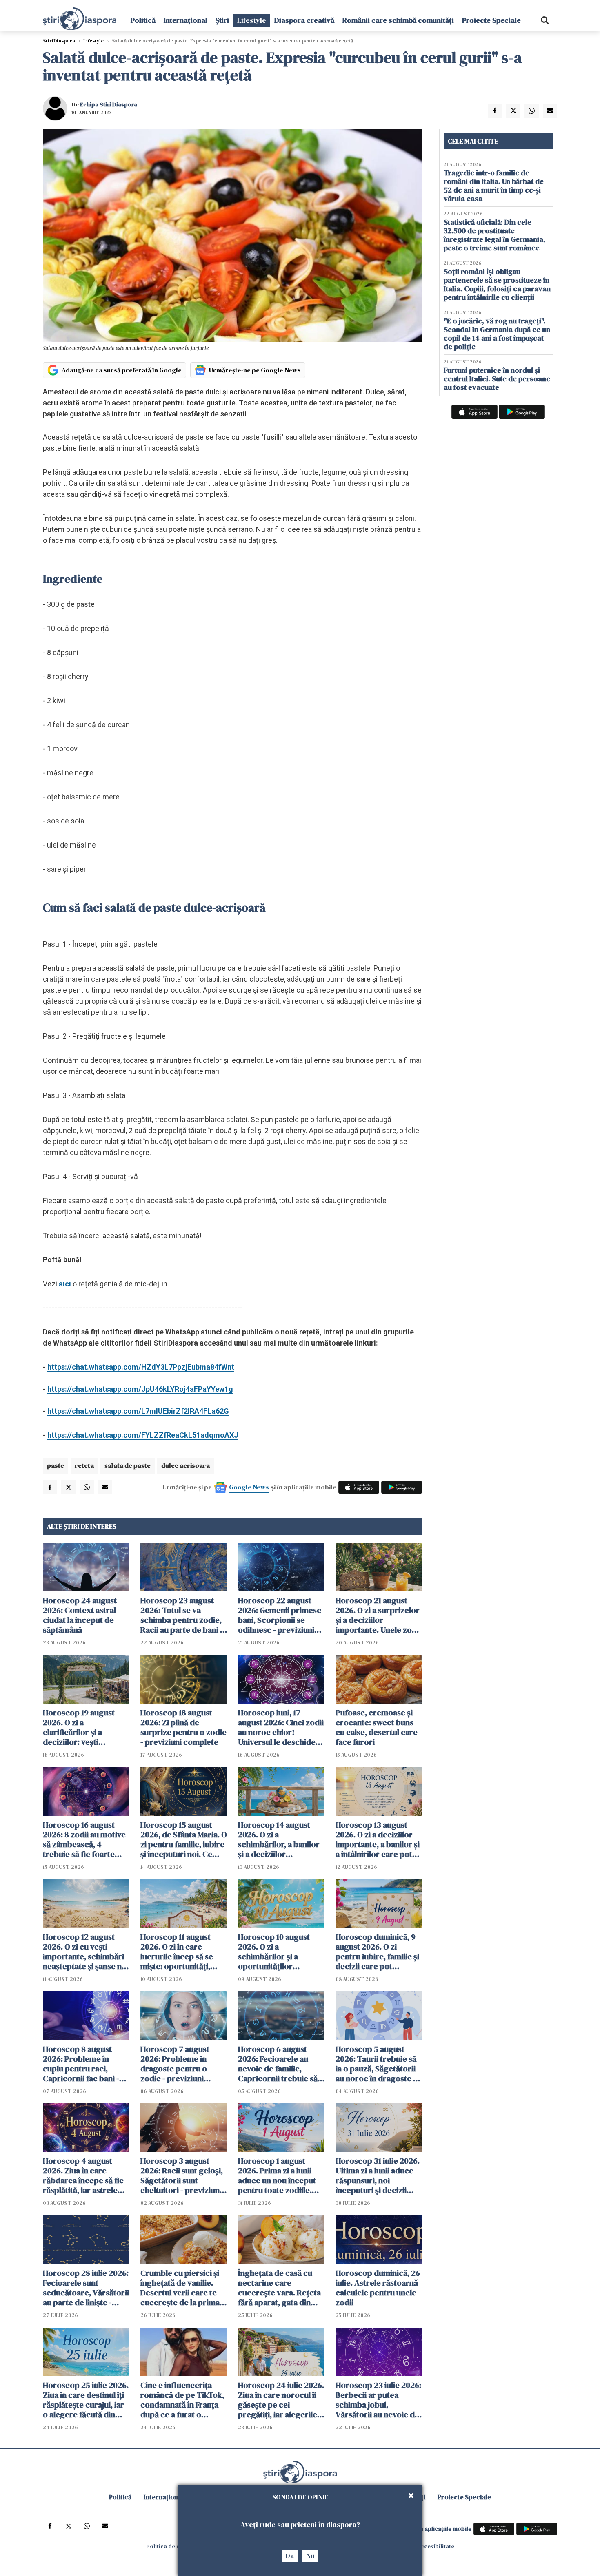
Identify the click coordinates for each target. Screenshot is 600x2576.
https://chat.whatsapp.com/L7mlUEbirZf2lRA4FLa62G (138, 1411)
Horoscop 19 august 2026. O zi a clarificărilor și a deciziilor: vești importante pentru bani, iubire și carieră (81, 1727)
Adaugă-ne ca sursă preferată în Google (122, 370)
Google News (249, 1487)
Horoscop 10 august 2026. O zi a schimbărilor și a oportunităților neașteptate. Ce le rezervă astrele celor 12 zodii (281, 1952)
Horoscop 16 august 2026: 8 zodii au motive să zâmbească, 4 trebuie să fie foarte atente (84, 1839)
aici (65, 1284)
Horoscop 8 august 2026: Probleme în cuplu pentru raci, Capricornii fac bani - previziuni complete (81, 2064)
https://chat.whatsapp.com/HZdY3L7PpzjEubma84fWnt (141, 1367)
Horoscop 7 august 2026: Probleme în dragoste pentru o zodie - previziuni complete (175, 2064)
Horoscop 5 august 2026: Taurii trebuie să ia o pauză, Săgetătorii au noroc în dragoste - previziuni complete (376, 2064)
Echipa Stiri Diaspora (109, 104)
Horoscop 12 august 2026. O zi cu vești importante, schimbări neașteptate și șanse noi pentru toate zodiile (86, 1952)
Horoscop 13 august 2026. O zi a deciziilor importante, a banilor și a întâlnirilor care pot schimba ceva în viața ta (378, 1839)
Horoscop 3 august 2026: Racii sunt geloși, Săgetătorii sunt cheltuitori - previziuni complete (182, 2175)
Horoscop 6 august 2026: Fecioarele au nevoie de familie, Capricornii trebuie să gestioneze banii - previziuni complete (278, 2064)
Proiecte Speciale (491, 20)
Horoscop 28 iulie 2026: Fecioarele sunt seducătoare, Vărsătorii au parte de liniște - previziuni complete (86, 2288)
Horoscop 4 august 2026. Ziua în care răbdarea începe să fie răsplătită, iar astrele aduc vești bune (83, 2175)
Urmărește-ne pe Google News (255, 370)
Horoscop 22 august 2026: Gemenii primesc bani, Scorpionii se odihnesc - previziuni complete (280, 1615)
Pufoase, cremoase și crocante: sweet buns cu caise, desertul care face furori (377, 1727)
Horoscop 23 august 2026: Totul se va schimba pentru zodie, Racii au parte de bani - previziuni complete (182, 1615)
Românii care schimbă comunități (398, 20)
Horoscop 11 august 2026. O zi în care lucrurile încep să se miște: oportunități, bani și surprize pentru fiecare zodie (181, 1952)
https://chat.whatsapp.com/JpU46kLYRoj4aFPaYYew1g (140, 1389)
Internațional (186, 20)
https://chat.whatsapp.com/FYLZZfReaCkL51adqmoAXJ (143, 1435)
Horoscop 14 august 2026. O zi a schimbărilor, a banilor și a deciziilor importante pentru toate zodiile (279, 1839)
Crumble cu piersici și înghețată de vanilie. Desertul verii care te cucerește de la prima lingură (180, 2288)
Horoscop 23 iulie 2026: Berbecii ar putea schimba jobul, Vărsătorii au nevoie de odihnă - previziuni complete (378, 2400)
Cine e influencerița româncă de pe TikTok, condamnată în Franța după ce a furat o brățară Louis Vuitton (182, 2400)
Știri (222, 20)
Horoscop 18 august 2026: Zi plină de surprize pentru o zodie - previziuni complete (183, 1727)
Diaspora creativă (304, 20)
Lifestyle (252, 20)
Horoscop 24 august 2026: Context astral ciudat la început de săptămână (80, 1615)
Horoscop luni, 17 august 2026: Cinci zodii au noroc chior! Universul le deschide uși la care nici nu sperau (281, 1727)
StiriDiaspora (59, 41)
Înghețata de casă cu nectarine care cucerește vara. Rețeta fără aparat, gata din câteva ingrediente (279, 2288)
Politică (143, 20)
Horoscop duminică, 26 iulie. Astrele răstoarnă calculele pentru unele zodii (378, 2288)
